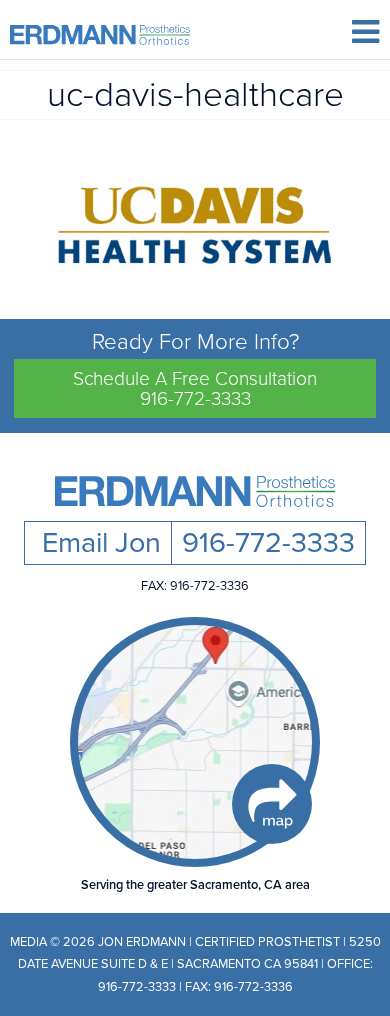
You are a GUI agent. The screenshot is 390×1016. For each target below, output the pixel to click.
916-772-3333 (268, 543)
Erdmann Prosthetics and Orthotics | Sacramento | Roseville (100, 35)
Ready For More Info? (195, 369)
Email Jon (98, 543)
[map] (195, 742)
